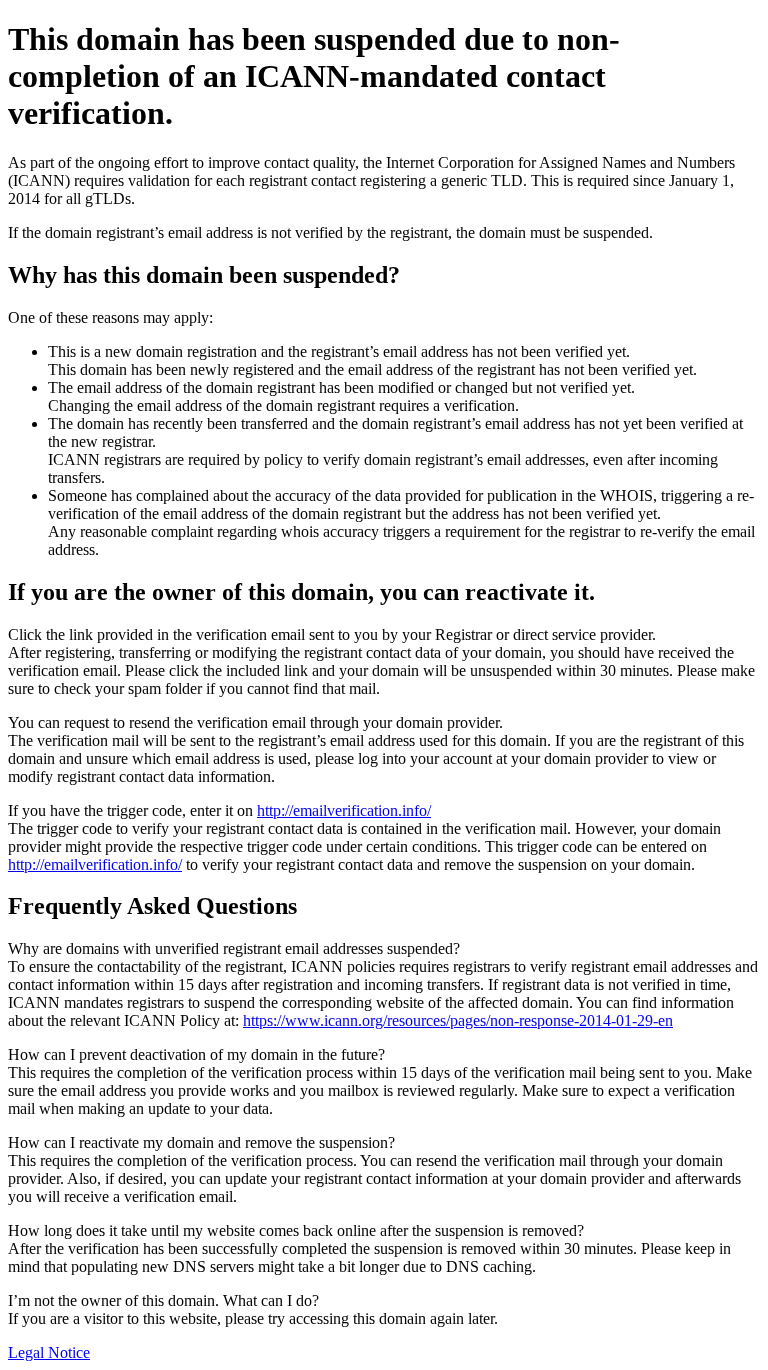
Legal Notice (49, 1352)
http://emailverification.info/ (344, 810)
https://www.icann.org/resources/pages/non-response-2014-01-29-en (458, 1020)
